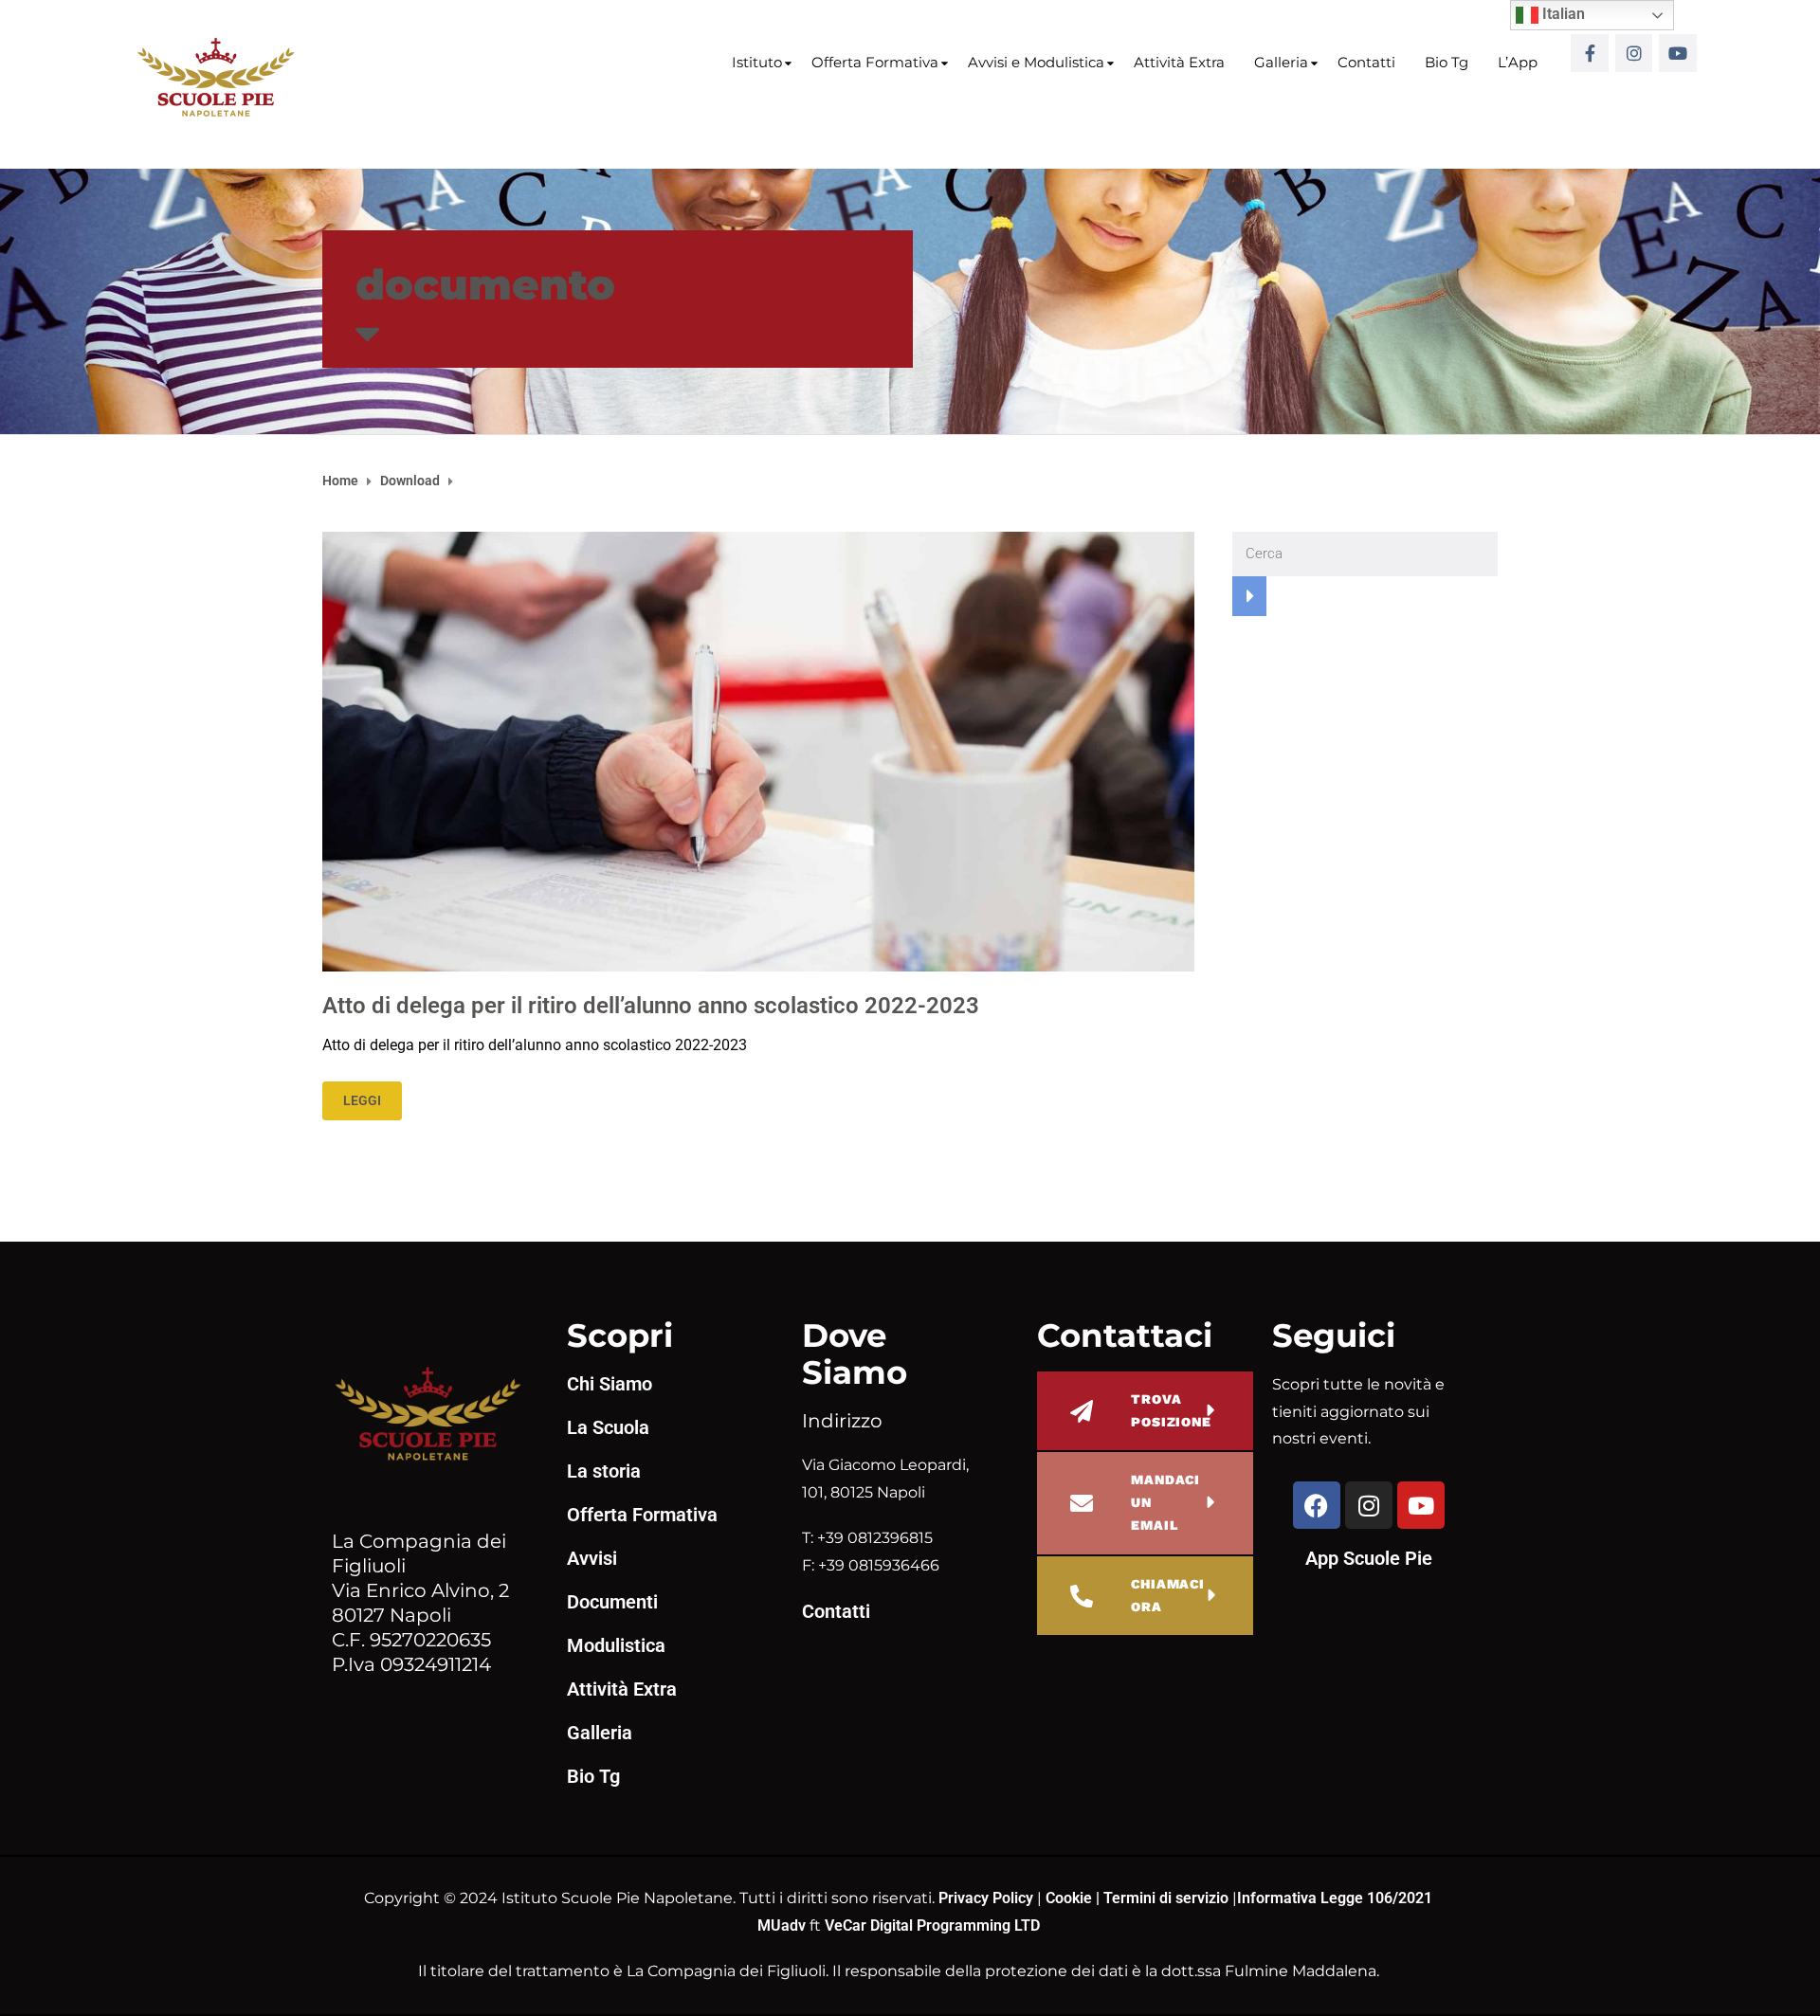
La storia (604, 1471)
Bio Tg (1447, 62)
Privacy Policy (988, 1898)
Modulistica (616, 1645)
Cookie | (1074, 1898)
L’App (1518, 62)
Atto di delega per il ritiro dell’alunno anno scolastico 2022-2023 (651, 1006)
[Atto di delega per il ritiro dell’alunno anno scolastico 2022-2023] (758, 750)
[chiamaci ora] (1082, 1596)
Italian (1562, 14)
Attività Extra (1179, 62)
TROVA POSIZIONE (1171, 1410)
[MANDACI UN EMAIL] (1082, 1503)
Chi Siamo (610, 1384)
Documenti (612, 1602)
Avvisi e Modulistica (1036, 62)
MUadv (783, 1925)
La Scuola (608, 1427)
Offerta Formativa (875, 62)
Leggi (362, 1100)
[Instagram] (1634, 53)
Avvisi (592, 1558)
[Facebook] (1317, 1505)
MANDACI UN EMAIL (1165, 1502)
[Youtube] (1678, 53)
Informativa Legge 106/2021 (1335, 1898)
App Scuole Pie (1369, 1558)
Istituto (757, 62)
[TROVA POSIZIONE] (1082, 1411)
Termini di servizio (1166, 1898)
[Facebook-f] (1590, 53)
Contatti (1366, 62)
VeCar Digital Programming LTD (932, 1925)
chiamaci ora (1168, 1595)
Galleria (1281, 62)
